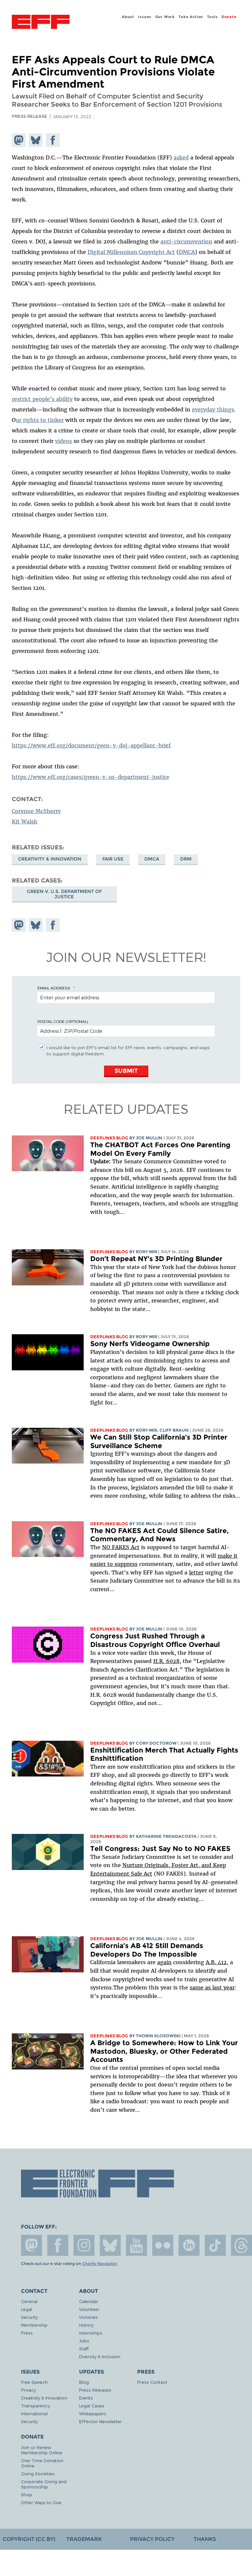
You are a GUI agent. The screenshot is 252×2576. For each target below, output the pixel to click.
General (29, 2301)
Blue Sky (110, 2245)
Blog (84, 2382)
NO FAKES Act (121, 1547)
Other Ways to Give (41, 2502)
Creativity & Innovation (50, 859)
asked (181, 157)
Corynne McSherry (36, 811)
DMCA (187, 252)
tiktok (215, 2245)
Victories (88, 2317)
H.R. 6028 (166, 1661)
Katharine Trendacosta (166, 1836)
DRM (186, 859)
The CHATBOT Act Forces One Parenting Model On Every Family (160, 1149)
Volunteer (89, 2309)
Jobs (84, 2341)
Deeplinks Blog (109, 1138)
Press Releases (95, 2390)
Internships (91, 2333)
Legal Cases (92, 2406)
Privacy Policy (152, 2539)
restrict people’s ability (42, 399)
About (128, 17)
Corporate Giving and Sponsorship (44, 2484)
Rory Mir (147, 1252)
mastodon (31, 2245)
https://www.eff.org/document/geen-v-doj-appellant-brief (91, 745)
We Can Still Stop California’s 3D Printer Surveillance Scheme (159, 1441)
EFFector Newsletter (100, 2421)
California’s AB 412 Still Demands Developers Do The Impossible (147, 1950)
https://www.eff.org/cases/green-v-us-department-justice (91, 777)
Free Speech (34, 2382)
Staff (84, 2348)
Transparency (35, 2406)
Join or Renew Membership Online (42, 2450)
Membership (34, 2325)
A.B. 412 (216, 1962)
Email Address (54, 988)
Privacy (28, 2390)
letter (196, 1572)
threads (241, 2245)
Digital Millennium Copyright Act (131, 252)
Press (27, 2333)
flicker (163, 2245)
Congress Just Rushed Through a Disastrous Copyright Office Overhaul (155, 1640)
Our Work (165, 17)
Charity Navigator (99, 2264)
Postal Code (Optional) (63, 1021)
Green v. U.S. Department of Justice (64, 894)
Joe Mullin (149, 1138)
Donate (229, 17)
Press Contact (152, 2382)
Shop (27, 2494)
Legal (27, 2309)
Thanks (205, 2539)
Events (86, 2398)
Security (29, 2317)
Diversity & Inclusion (100, 2356)
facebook (58, 2245)
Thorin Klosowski (158, 2036)
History (86, 2325)
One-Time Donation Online (42, 2463)
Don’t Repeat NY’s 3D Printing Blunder (156, 1259)
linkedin (189, 2245)
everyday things (213, 409)
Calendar (89, 2301)
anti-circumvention (186, 241)
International (34, 2413)
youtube (136, 2245)
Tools (212, 17)
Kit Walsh (25, 821)
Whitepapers (93, 2413)
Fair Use (113, 859)
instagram (84, 2245)
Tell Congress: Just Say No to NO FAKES (160, 1849)
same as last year (212, 1987)
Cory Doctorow (156, 1743)
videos (63, 441)
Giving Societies (38, 2473)
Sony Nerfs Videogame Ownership (150, 1344)
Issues (145, 17)
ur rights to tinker (40, 420)
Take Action (191, 17)
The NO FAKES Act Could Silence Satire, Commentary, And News (159, 1535)
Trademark (84, 2539)
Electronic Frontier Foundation (41, 23)
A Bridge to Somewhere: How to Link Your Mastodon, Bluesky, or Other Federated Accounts (164, 2051)
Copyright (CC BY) (29, 2539)
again (164, 1962)
